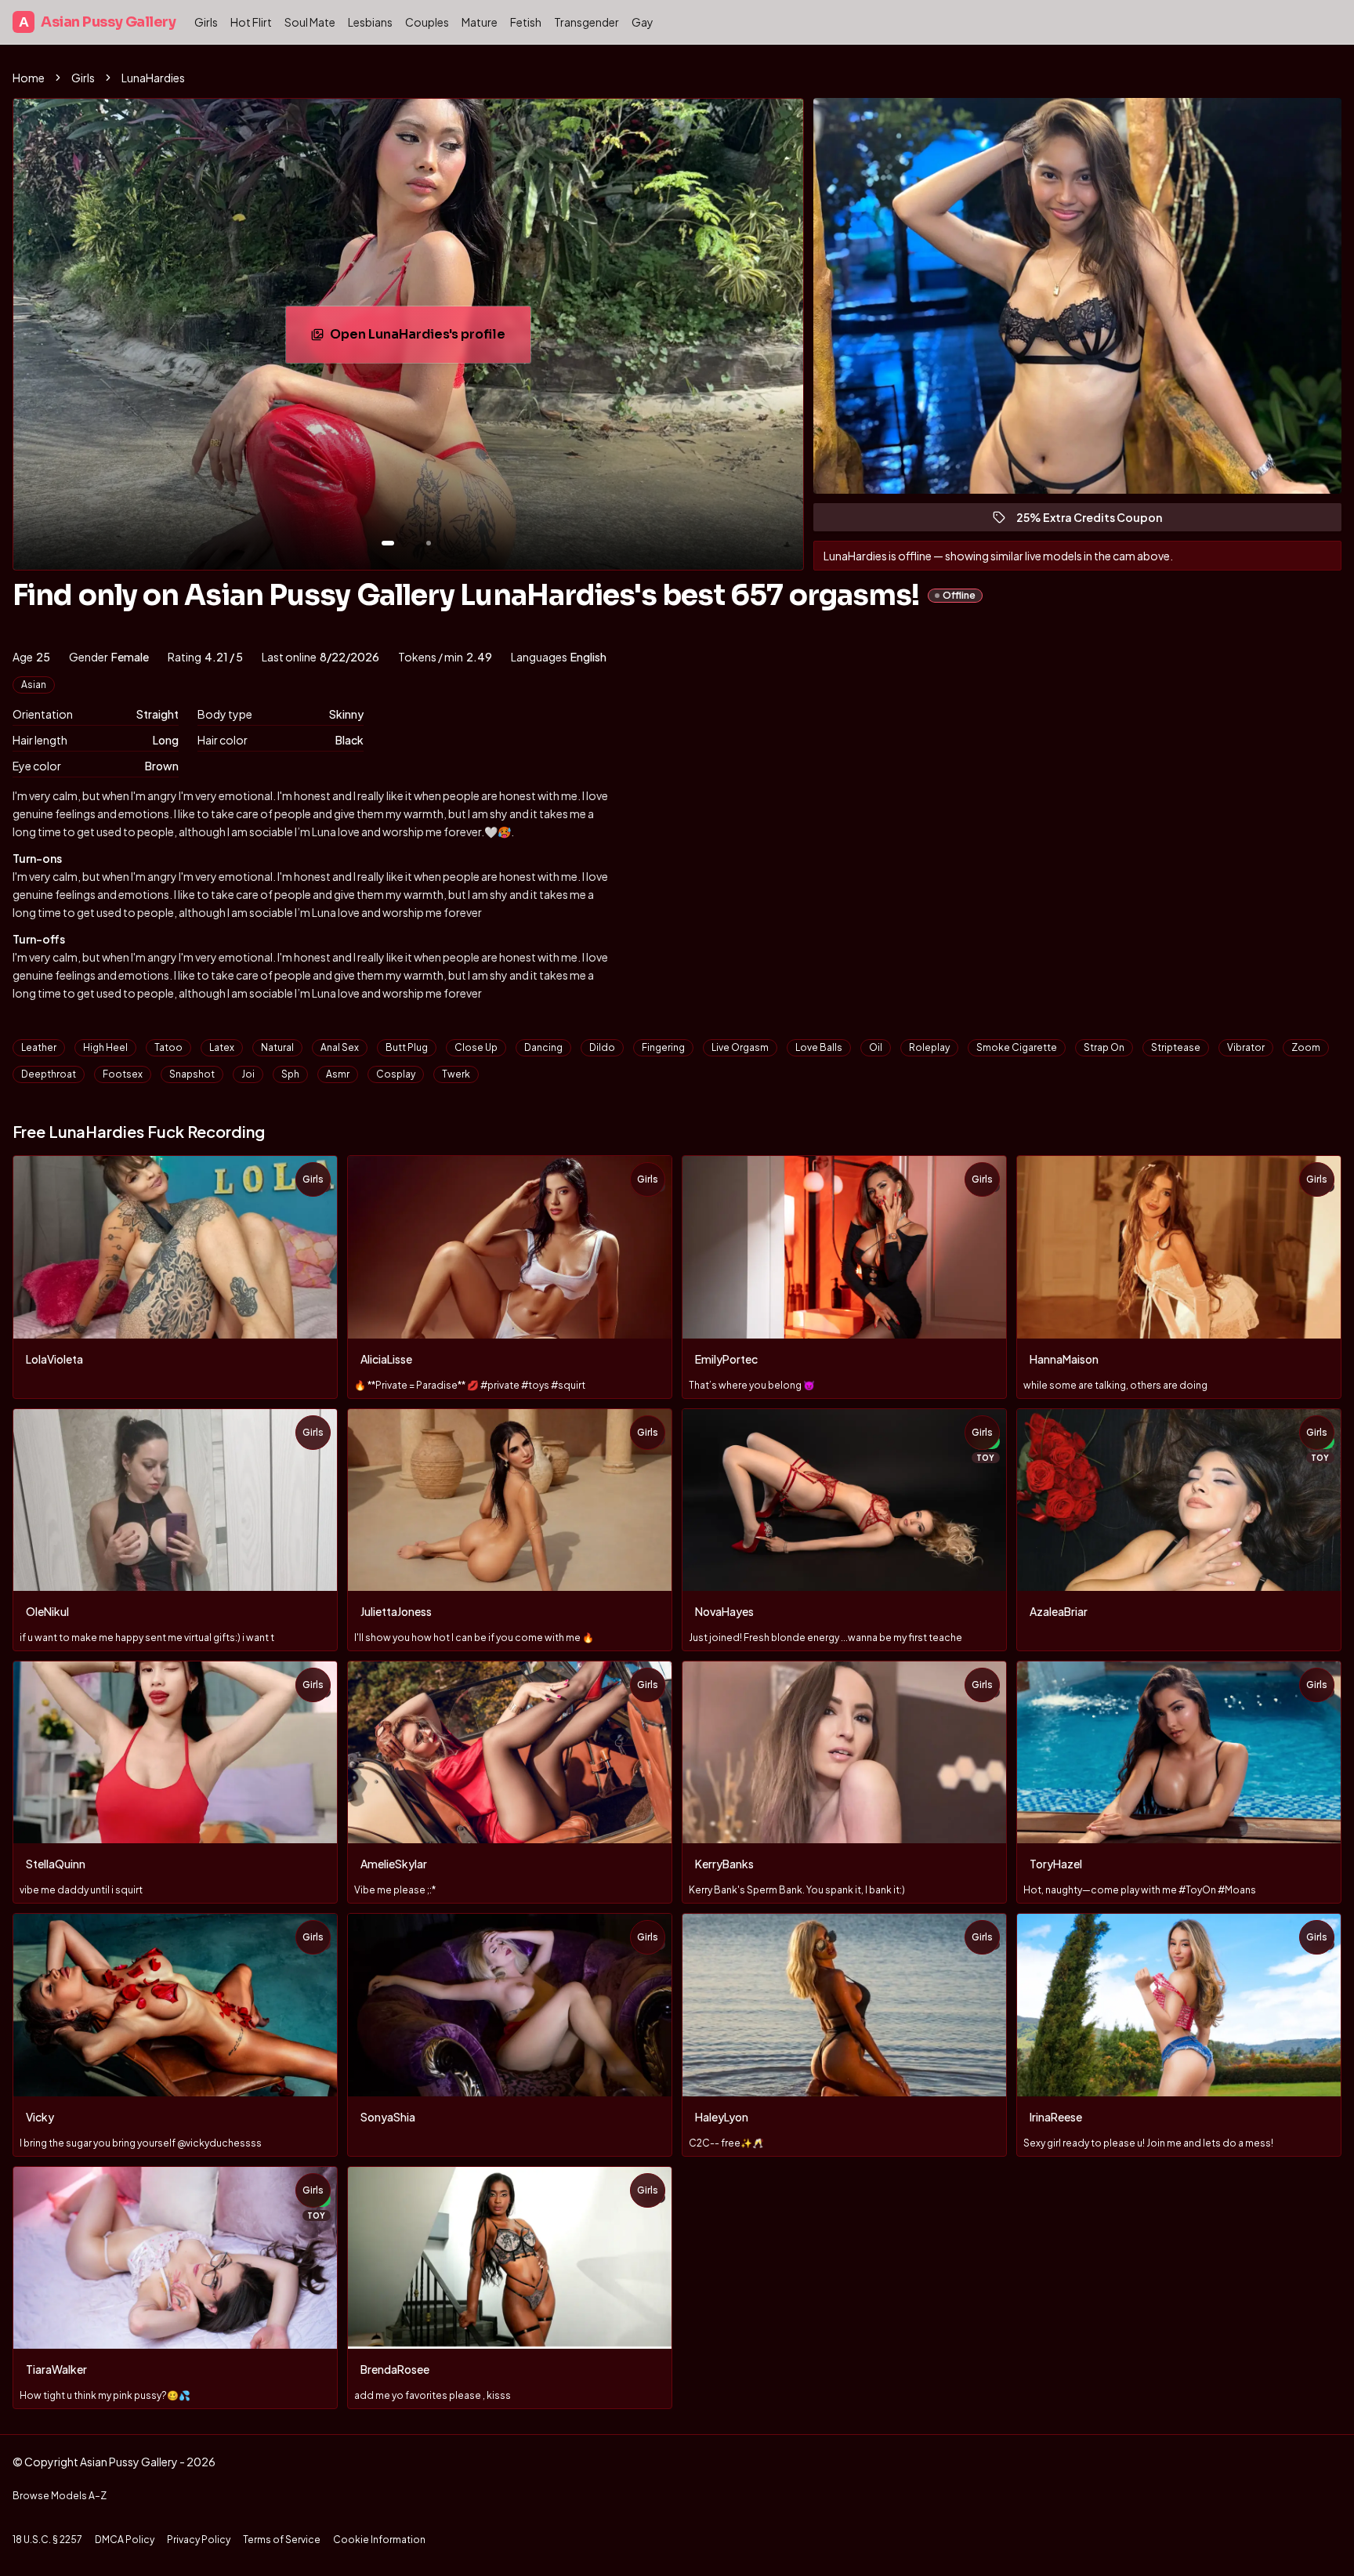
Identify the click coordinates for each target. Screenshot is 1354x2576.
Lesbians (370, 22)
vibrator (1246, 1047)
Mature (480, 22)
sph (290, 1074)
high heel (105, 1047)
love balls (819, 1047)
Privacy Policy (199, 2540)
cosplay (396, 1074)
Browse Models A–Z (60, 2496)
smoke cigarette (1017, 1047)
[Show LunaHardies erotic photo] (388, 543)
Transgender (586, 22)
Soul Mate (310, 22)
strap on (1104, 1047)
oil (876, 1047)
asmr (338, 1074)
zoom (1306, 1047)
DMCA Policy (125, 2540)
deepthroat (49, 1074)
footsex (123, 1074)
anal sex (340, 1047)
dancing (543, 1047)
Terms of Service (282, 2540)
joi (248, 1074)
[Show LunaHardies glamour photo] (429, 543)
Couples (427, 22)
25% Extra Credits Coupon (1096, 521)
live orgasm (740, 1047)
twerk (456, 1074)
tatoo (168, 1047)
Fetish (526, 22)
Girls (206, 22)
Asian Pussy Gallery (97, 22)
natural (277, 1047)
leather (39, 1047)
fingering (663, 1047)
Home (29, 78)
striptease (1176, 1047)
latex (222, 1047)
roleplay (929, 1047)
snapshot (192, 1074)
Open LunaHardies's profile (429, 339)
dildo (602, 1047)
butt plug (407, 1047)
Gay (643, 22)
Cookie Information (379, 2540)
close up (476, 1047)
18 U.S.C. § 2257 (47, 2540)
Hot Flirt (251, 22)
